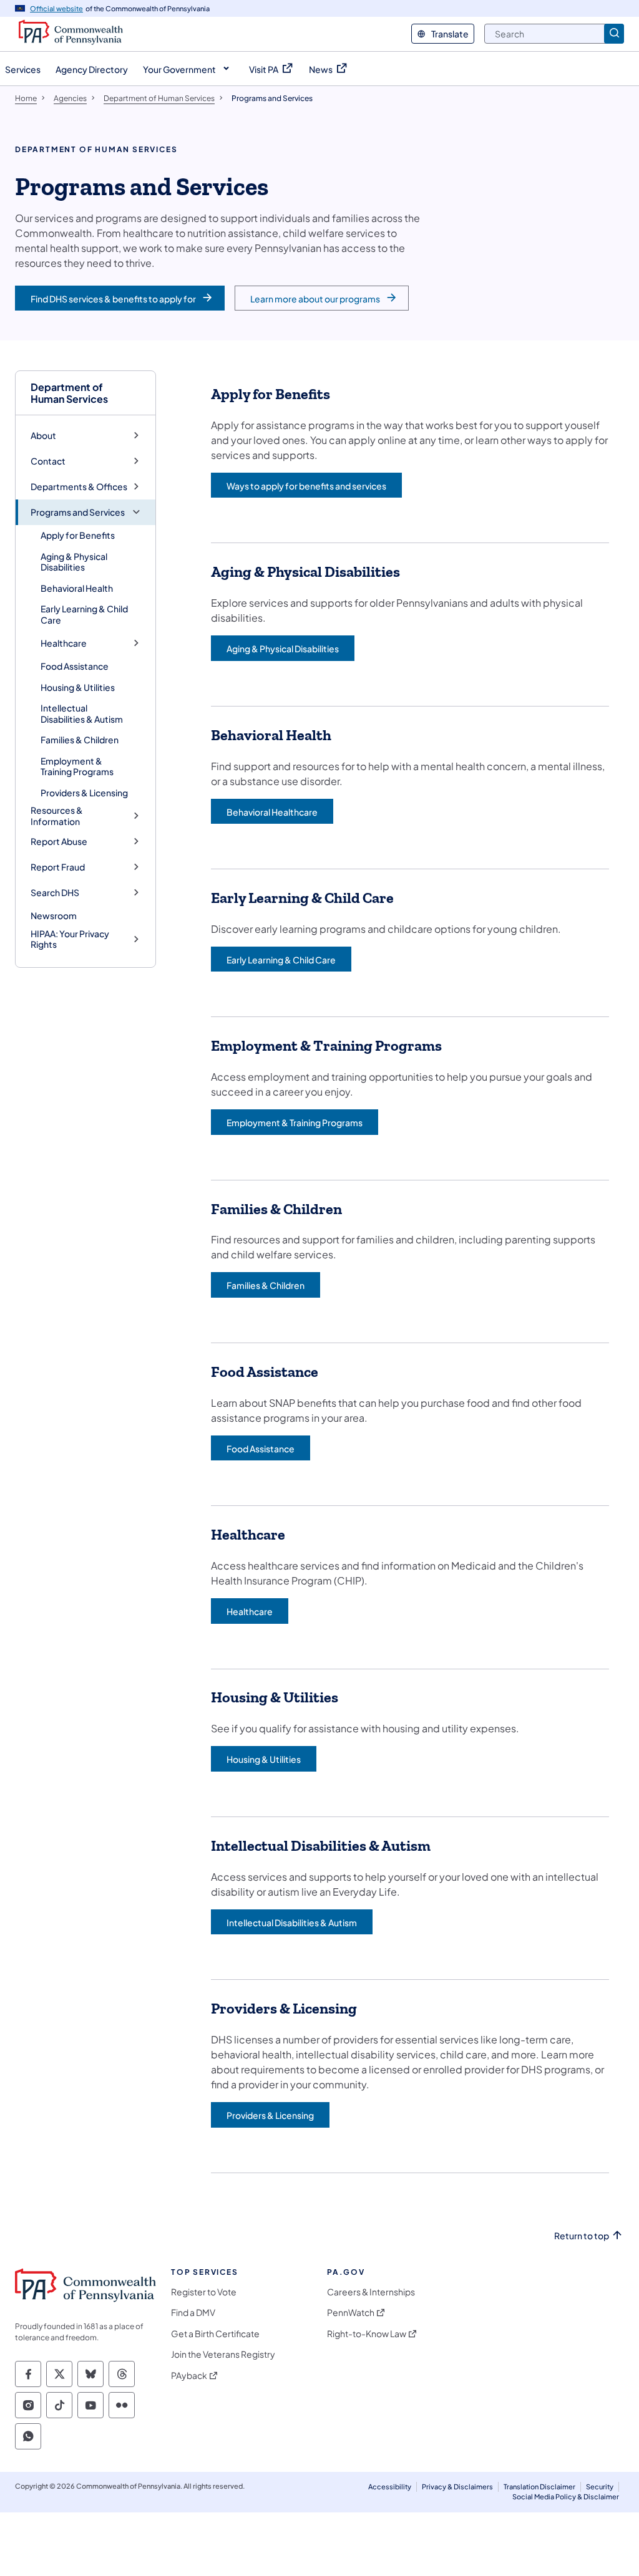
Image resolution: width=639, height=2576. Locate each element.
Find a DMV (193, 2313)
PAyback (189, 2376)
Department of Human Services (69, 393)
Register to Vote (204, 2292)
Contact (48, 461)
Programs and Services (78, 512)
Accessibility (390, 2487)
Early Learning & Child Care (84, 614)
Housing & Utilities (78, 687)
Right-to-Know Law (367, 2334)
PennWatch (351, 2313)
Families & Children (80, 740)
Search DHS (55, 893)
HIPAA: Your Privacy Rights (70, 939)
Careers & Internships (371, 2292)
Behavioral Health (77, 588)
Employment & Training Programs (77, 766)
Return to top (582, 2236)
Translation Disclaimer (539, 2487)
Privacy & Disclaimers (457, 2487)
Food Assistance (75, 666)
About (43, 436)
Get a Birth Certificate (215, 2334)
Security (600, 2487)
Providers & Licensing (84, 793)
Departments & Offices (79, 487)
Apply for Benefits (78, 535)
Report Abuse (59, 842)
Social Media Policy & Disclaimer (566, 2496)
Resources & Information (57, 816)
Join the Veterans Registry (223, 2354)
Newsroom (54, 915)
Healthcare (64, 643)
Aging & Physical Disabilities (74, 562)
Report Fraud (58, 867)
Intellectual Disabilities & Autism (82, 713)
